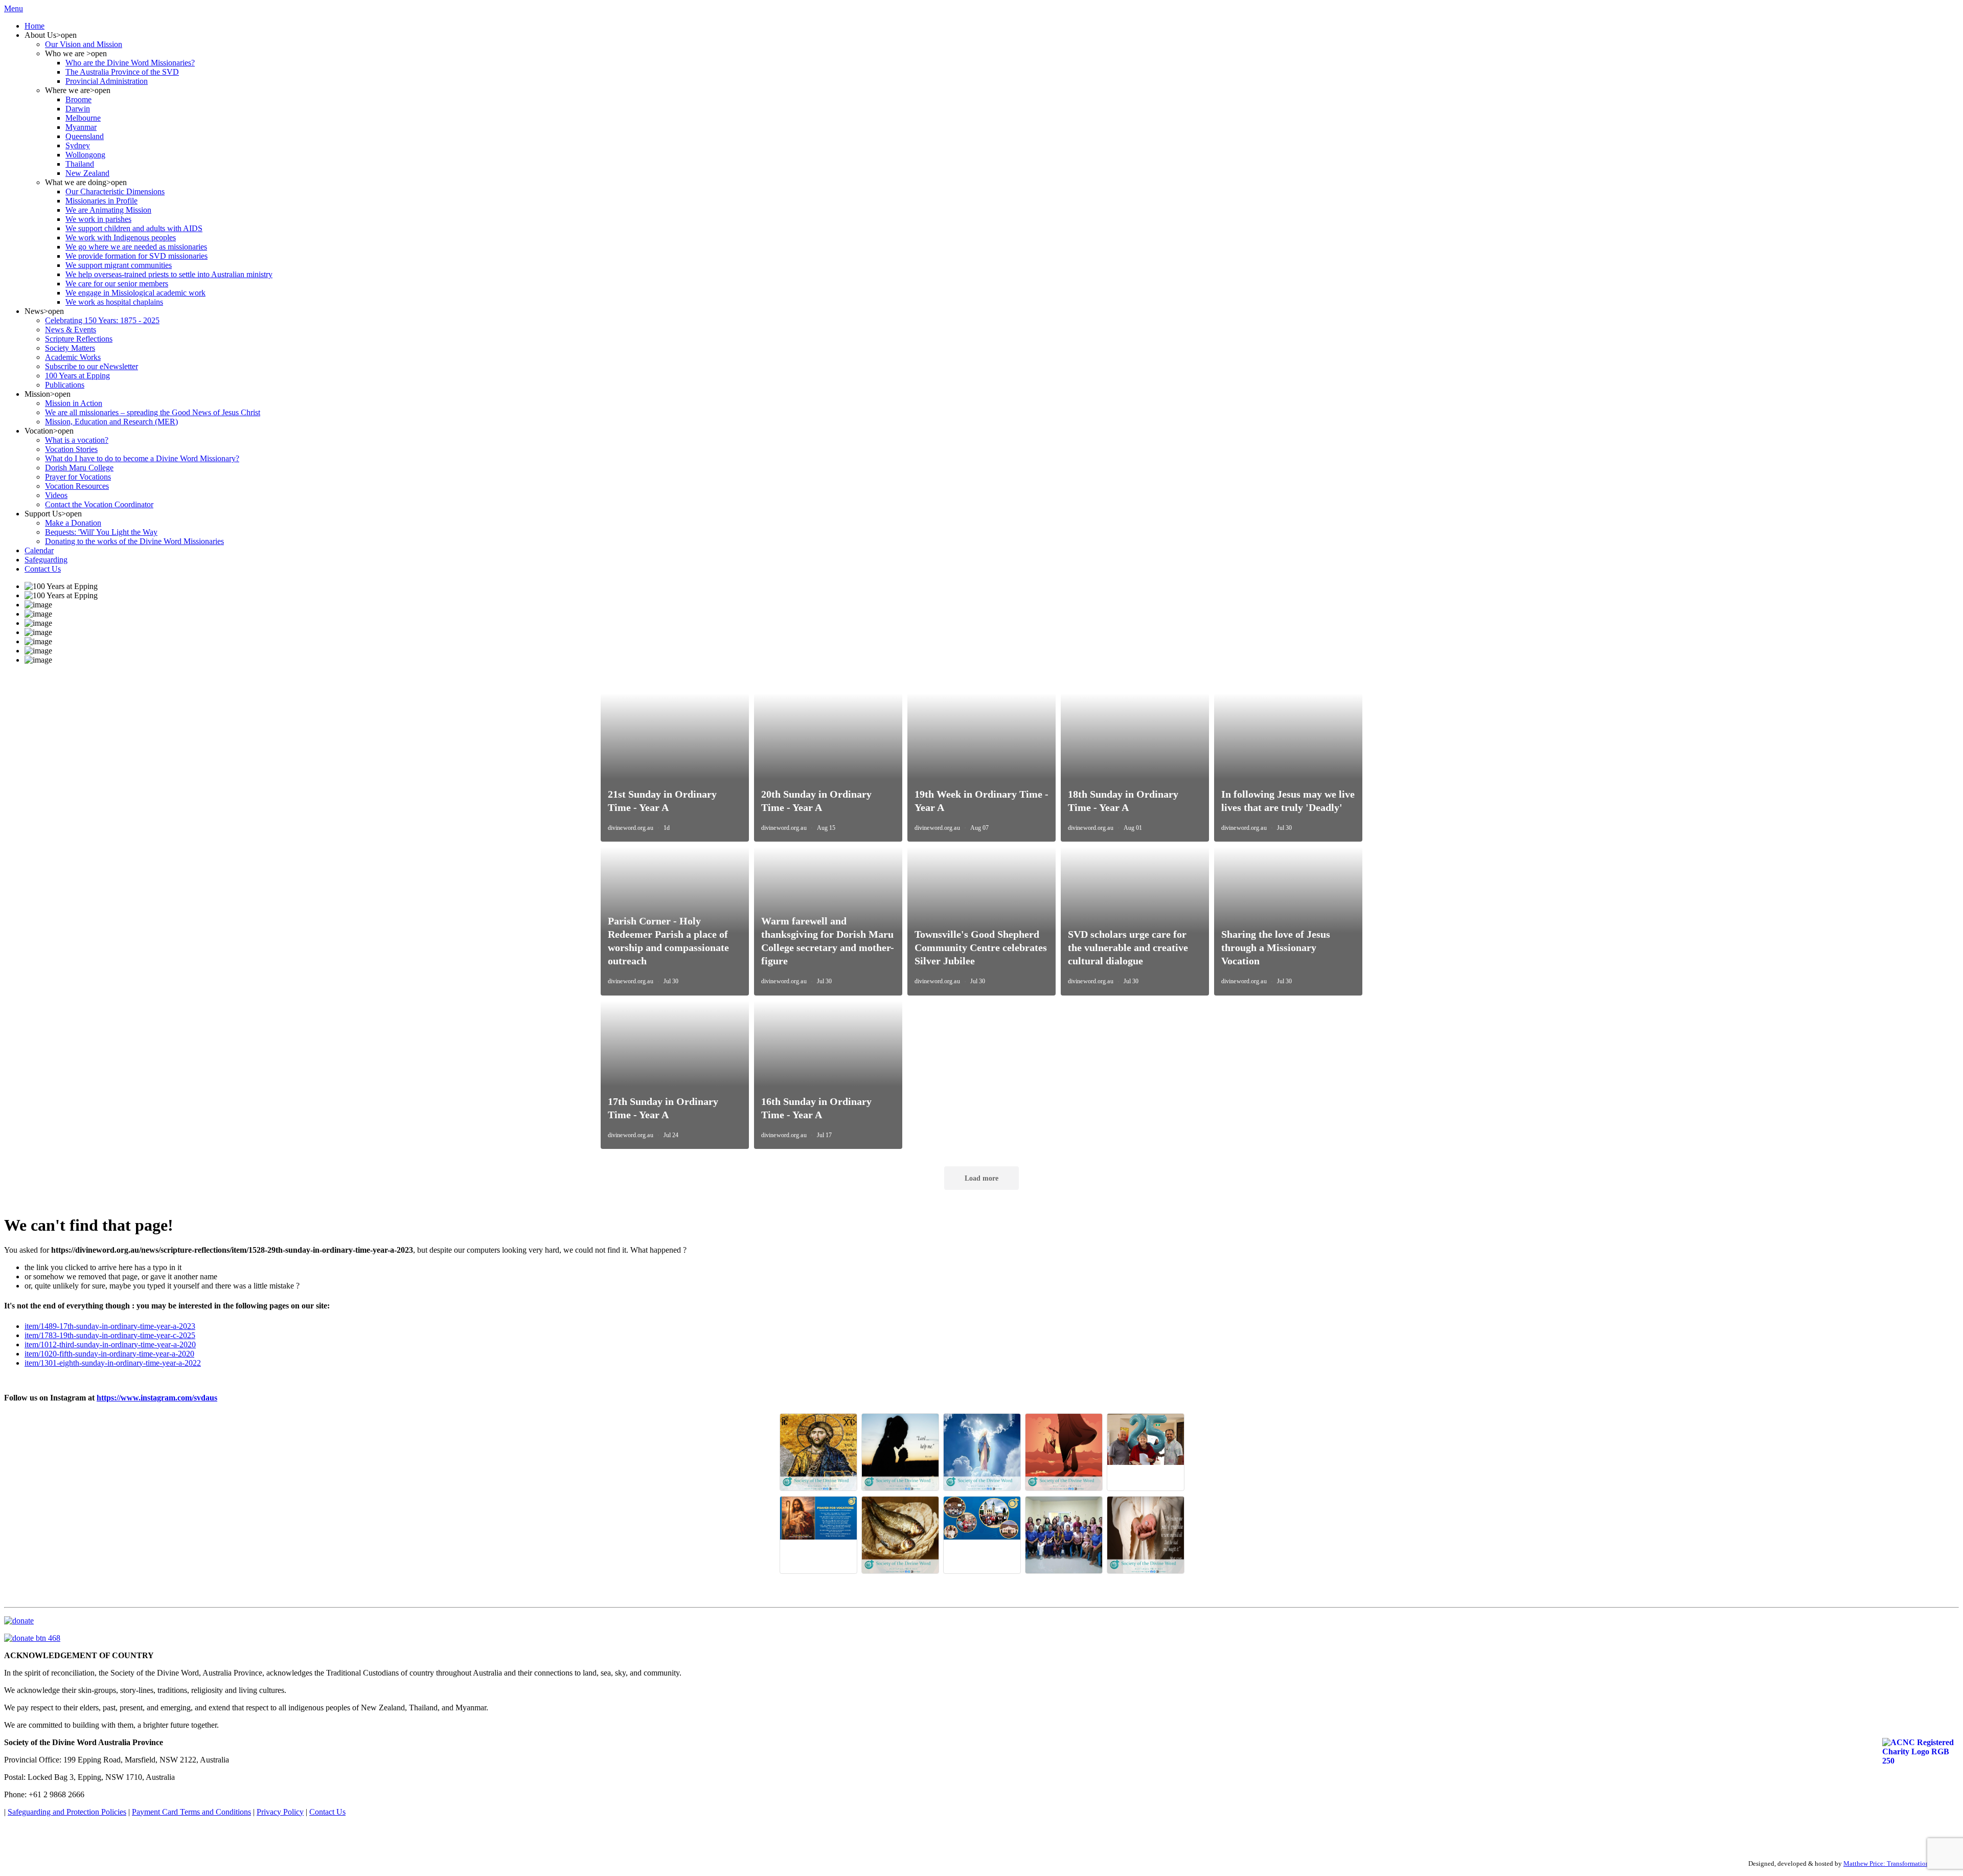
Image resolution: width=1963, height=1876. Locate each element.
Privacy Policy (280, 1812)
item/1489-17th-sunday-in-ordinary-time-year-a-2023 (110, 1326)
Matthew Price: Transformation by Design (1901, 1863)
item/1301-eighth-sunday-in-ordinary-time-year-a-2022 (113, 1363)
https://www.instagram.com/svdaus (157, 1398)
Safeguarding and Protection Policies (67, 1812)
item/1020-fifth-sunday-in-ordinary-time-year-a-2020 (109, 1354)
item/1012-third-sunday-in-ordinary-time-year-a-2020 (110, 1344)
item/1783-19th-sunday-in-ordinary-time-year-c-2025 (110, 1335)
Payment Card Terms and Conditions (191, 1812)
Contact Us (327, 1812)
